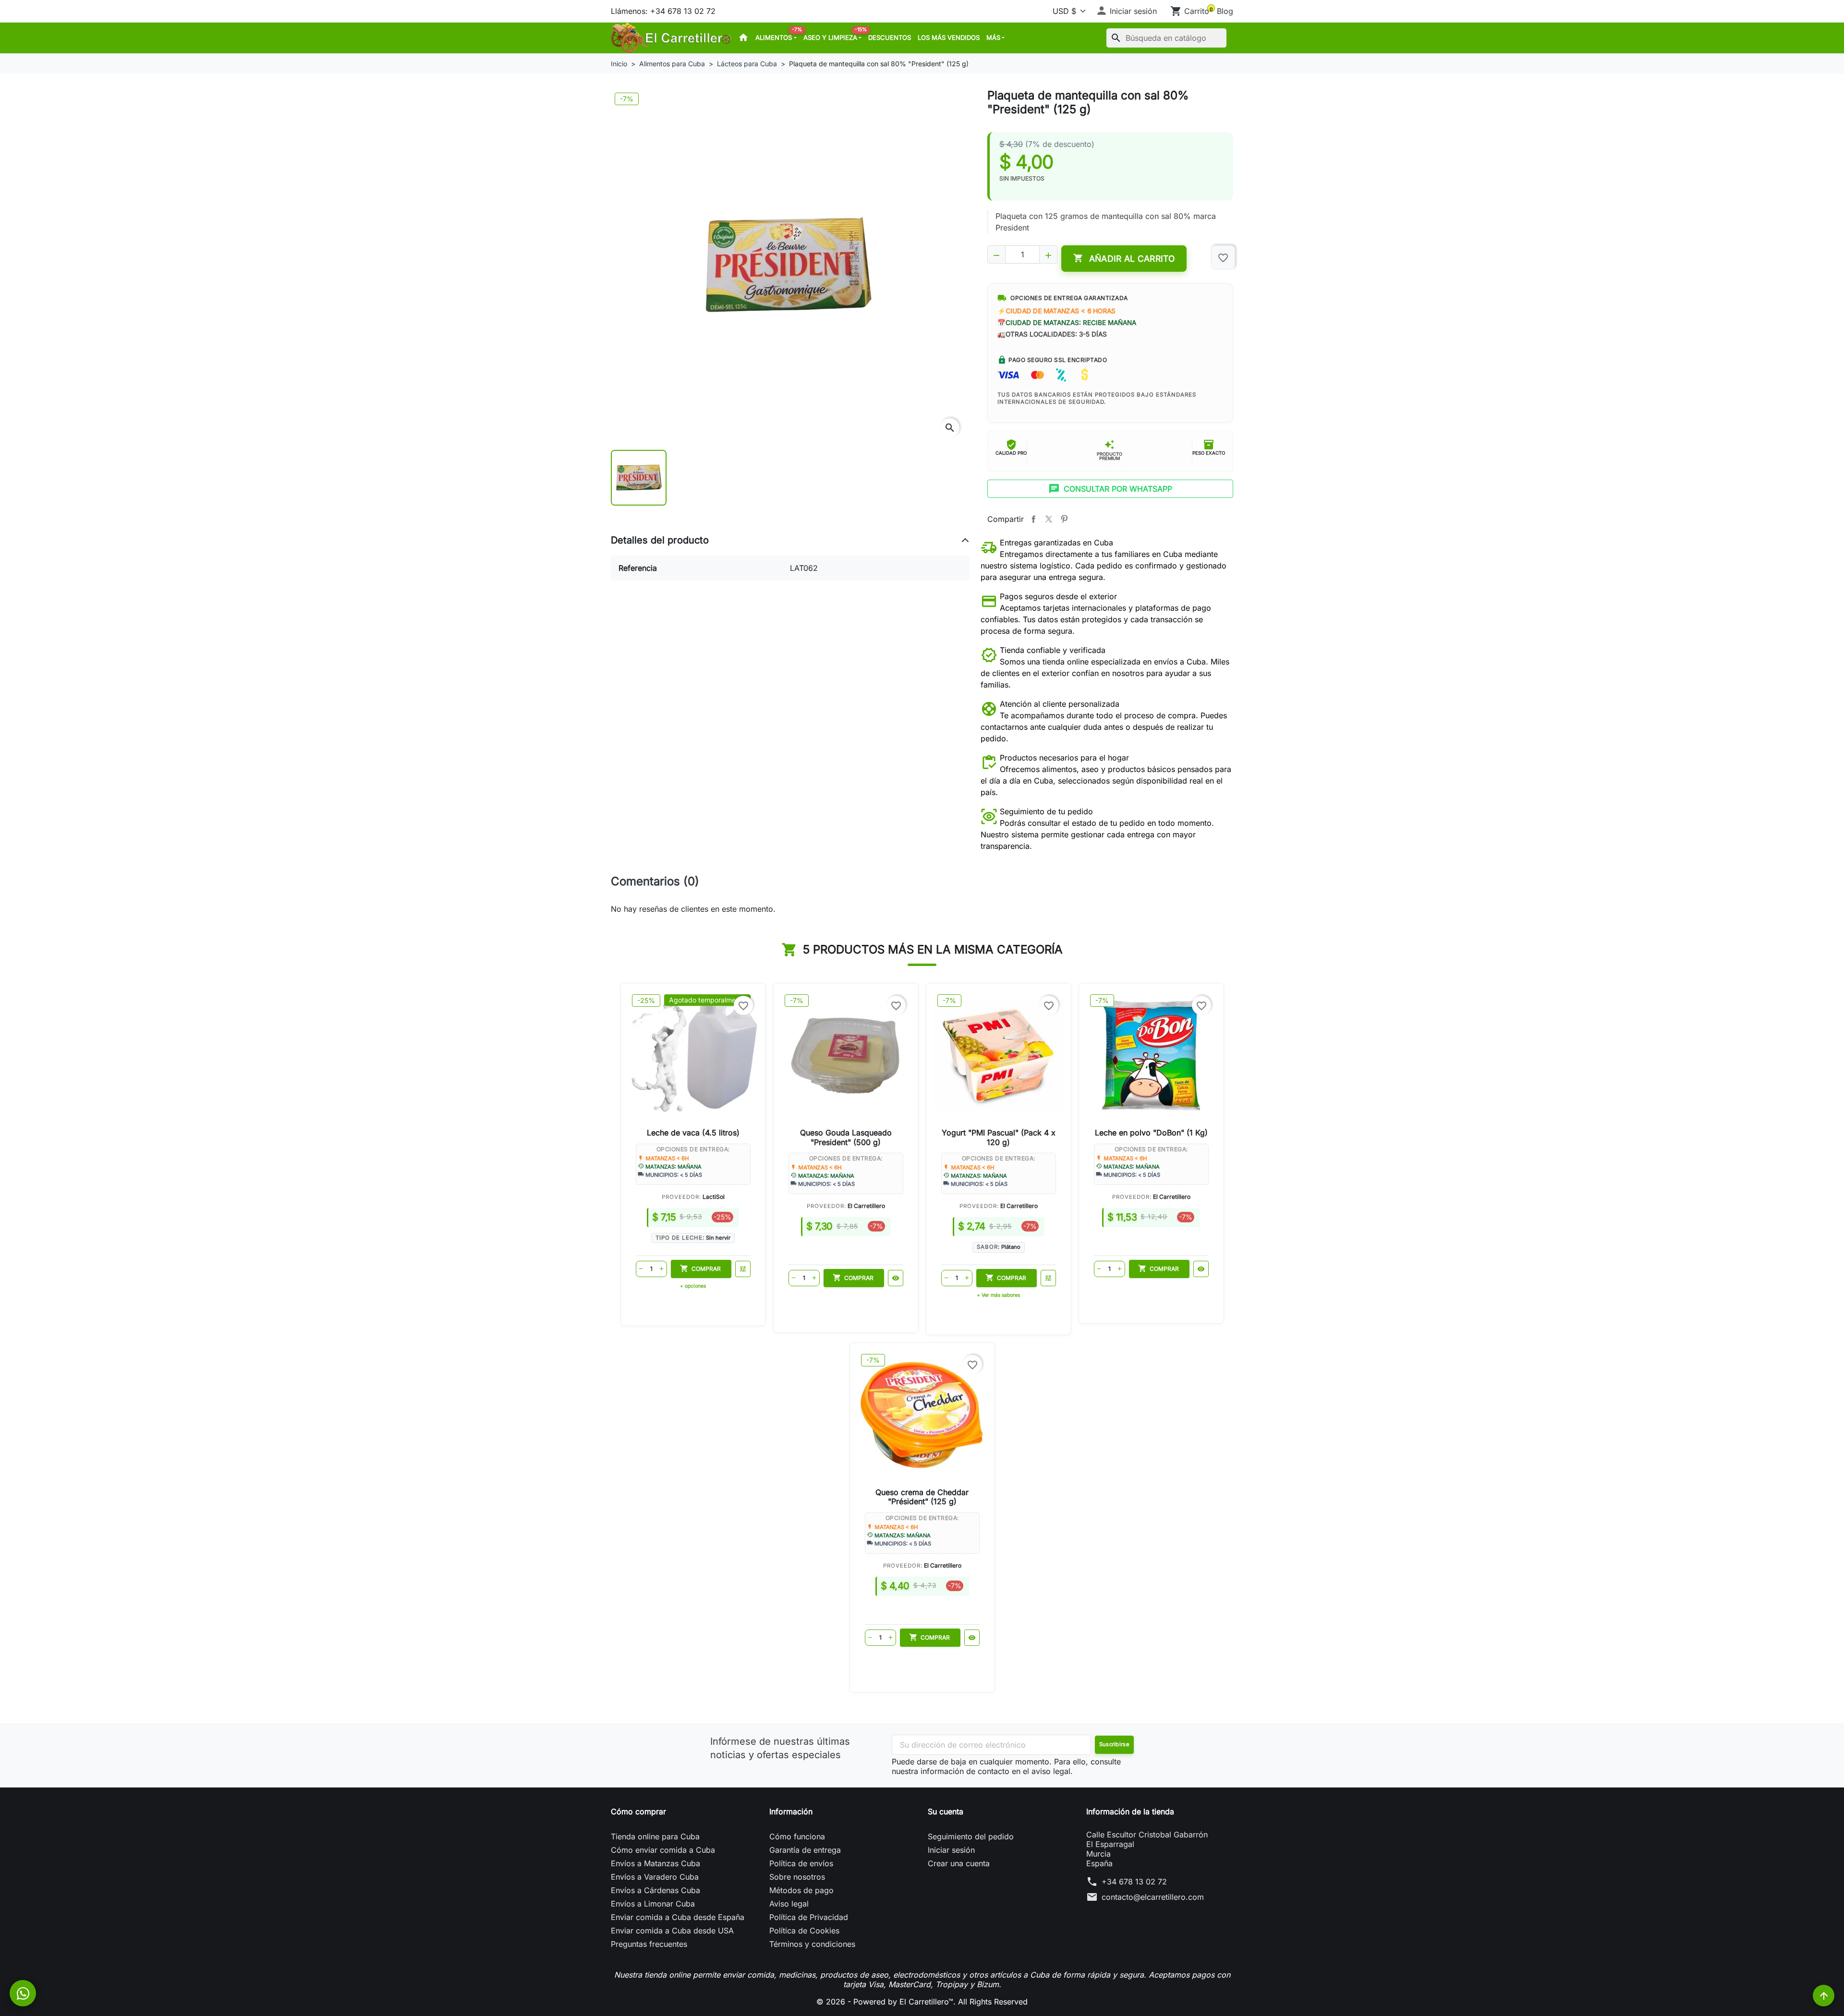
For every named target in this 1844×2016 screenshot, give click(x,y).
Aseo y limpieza (834, 35)
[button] (1126, 11)
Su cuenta (946, 1811)
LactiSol (714, 1197)
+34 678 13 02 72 (1134, 1882)
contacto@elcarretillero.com (1153, 1897)
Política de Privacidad (809, 1917)
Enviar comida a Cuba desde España (678, 1917)
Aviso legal (789, 1904)
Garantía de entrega (805, 1850)
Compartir (1033, 519)
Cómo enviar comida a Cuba (663, 1850)
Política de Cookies (804, 1931)
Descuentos (890, 37)
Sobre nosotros (797, 1877)
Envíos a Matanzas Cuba (655, 1863)
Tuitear (1049, 519)
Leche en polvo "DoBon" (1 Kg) (1151, 1133)
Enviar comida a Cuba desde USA (672, 1931)
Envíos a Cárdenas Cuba (655, 1890)
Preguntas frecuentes (649, 1944)
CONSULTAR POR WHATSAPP (1110, 489)
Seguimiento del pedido (971, 1836)
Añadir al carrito (1124, 258)
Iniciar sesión (951, 1850)
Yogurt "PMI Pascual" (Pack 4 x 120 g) (999, 1137)
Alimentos (777, 35)
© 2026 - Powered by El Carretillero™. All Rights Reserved (922, 2002)
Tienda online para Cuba (655, 1836)
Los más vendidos (949, 37)
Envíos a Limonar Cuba (653, 1904)
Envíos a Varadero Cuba (655, 1877)
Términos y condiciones (812, 1944)
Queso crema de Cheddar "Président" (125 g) (922, 1497)
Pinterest (1064, 519)
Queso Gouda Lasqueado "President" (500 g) (846, 1137)
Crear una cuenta (959, 1863)
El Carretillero (866, 1206)
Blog (1225, 11)
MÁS (993, 37)
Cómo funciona (797, 1836)
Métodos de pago (801, 1890)
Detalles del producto (660, 540)
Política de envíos (801, 1863)
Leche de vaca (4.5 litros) (693, 1133)
